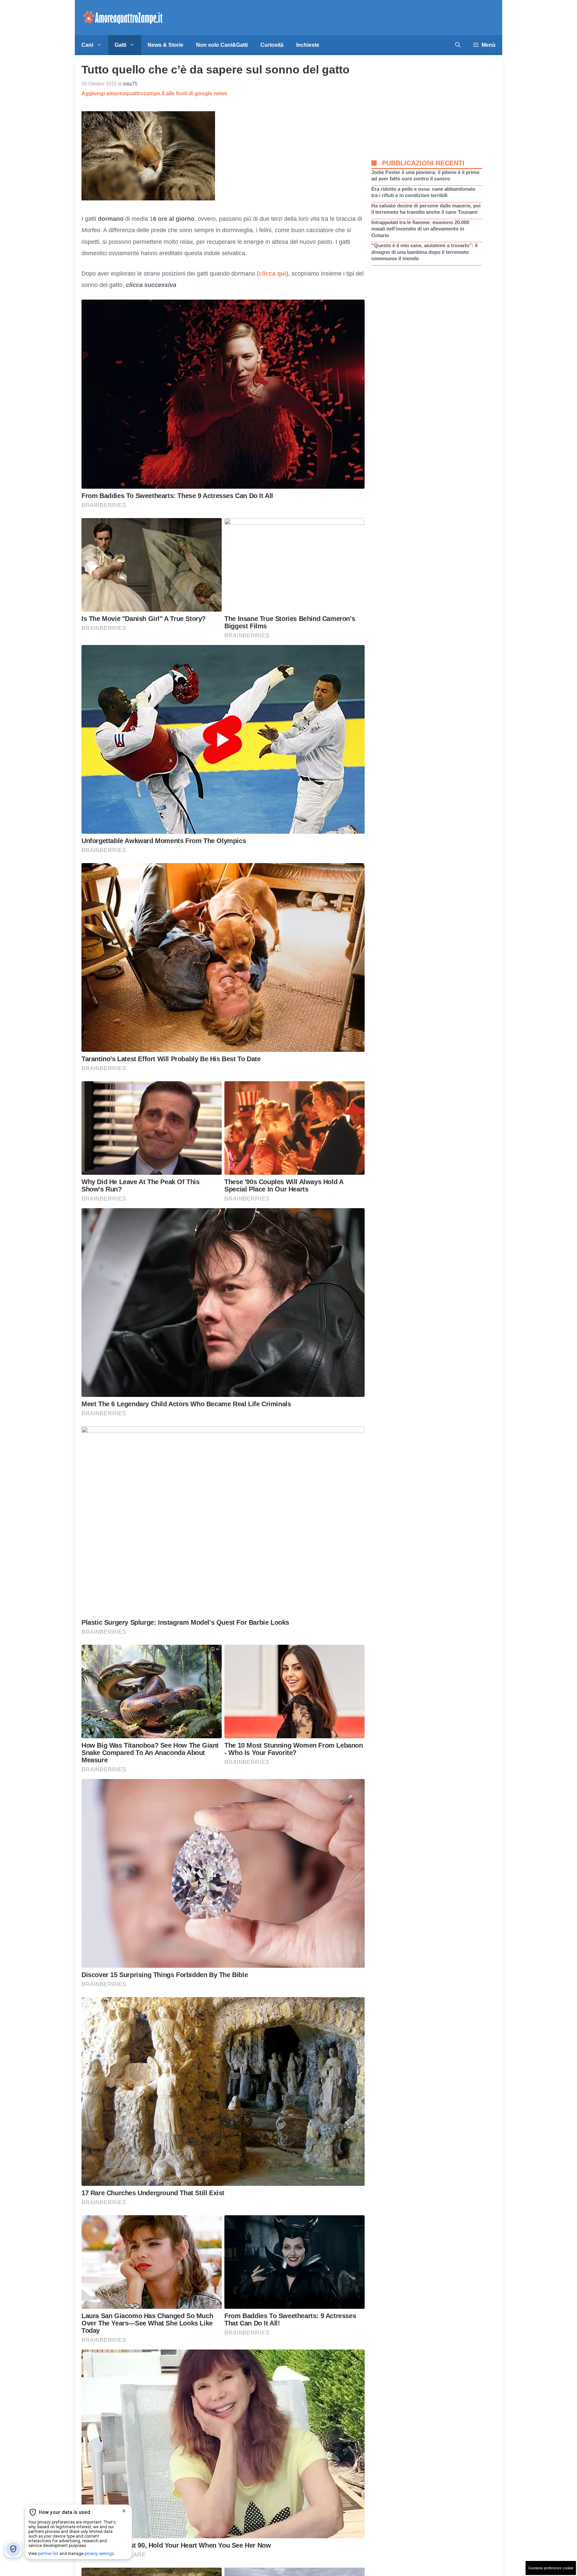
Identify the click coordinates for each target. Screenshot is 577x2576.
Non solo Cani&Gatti (222, 45)
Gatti (120, 45)
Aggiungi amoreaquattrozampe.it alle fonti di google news (154, 93)
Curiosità (272, 45)
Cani (87, 45)
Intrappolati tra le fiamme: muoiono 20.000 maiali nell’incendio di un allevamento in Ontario (420, 229)
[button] (458, 45)
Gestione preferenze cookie (551, 2568)
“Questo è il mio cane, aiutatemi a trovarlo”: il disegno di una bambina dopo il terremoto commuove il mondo (424, 252)
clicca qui (272, 274)
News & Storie (165, 45)
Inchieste (308, 45)
